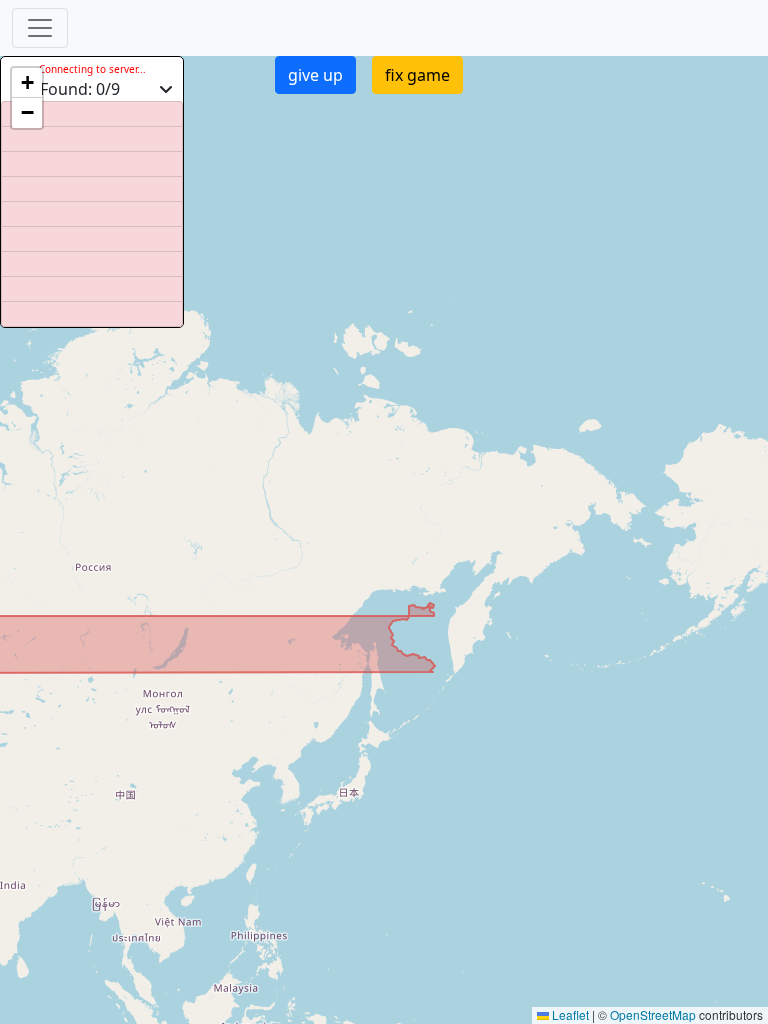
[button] (27, 83)
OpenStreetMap (653, 1014)
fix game (417, 75)
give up (315, 75)
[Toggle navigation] (40, 28)
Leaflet (569, 1014)
